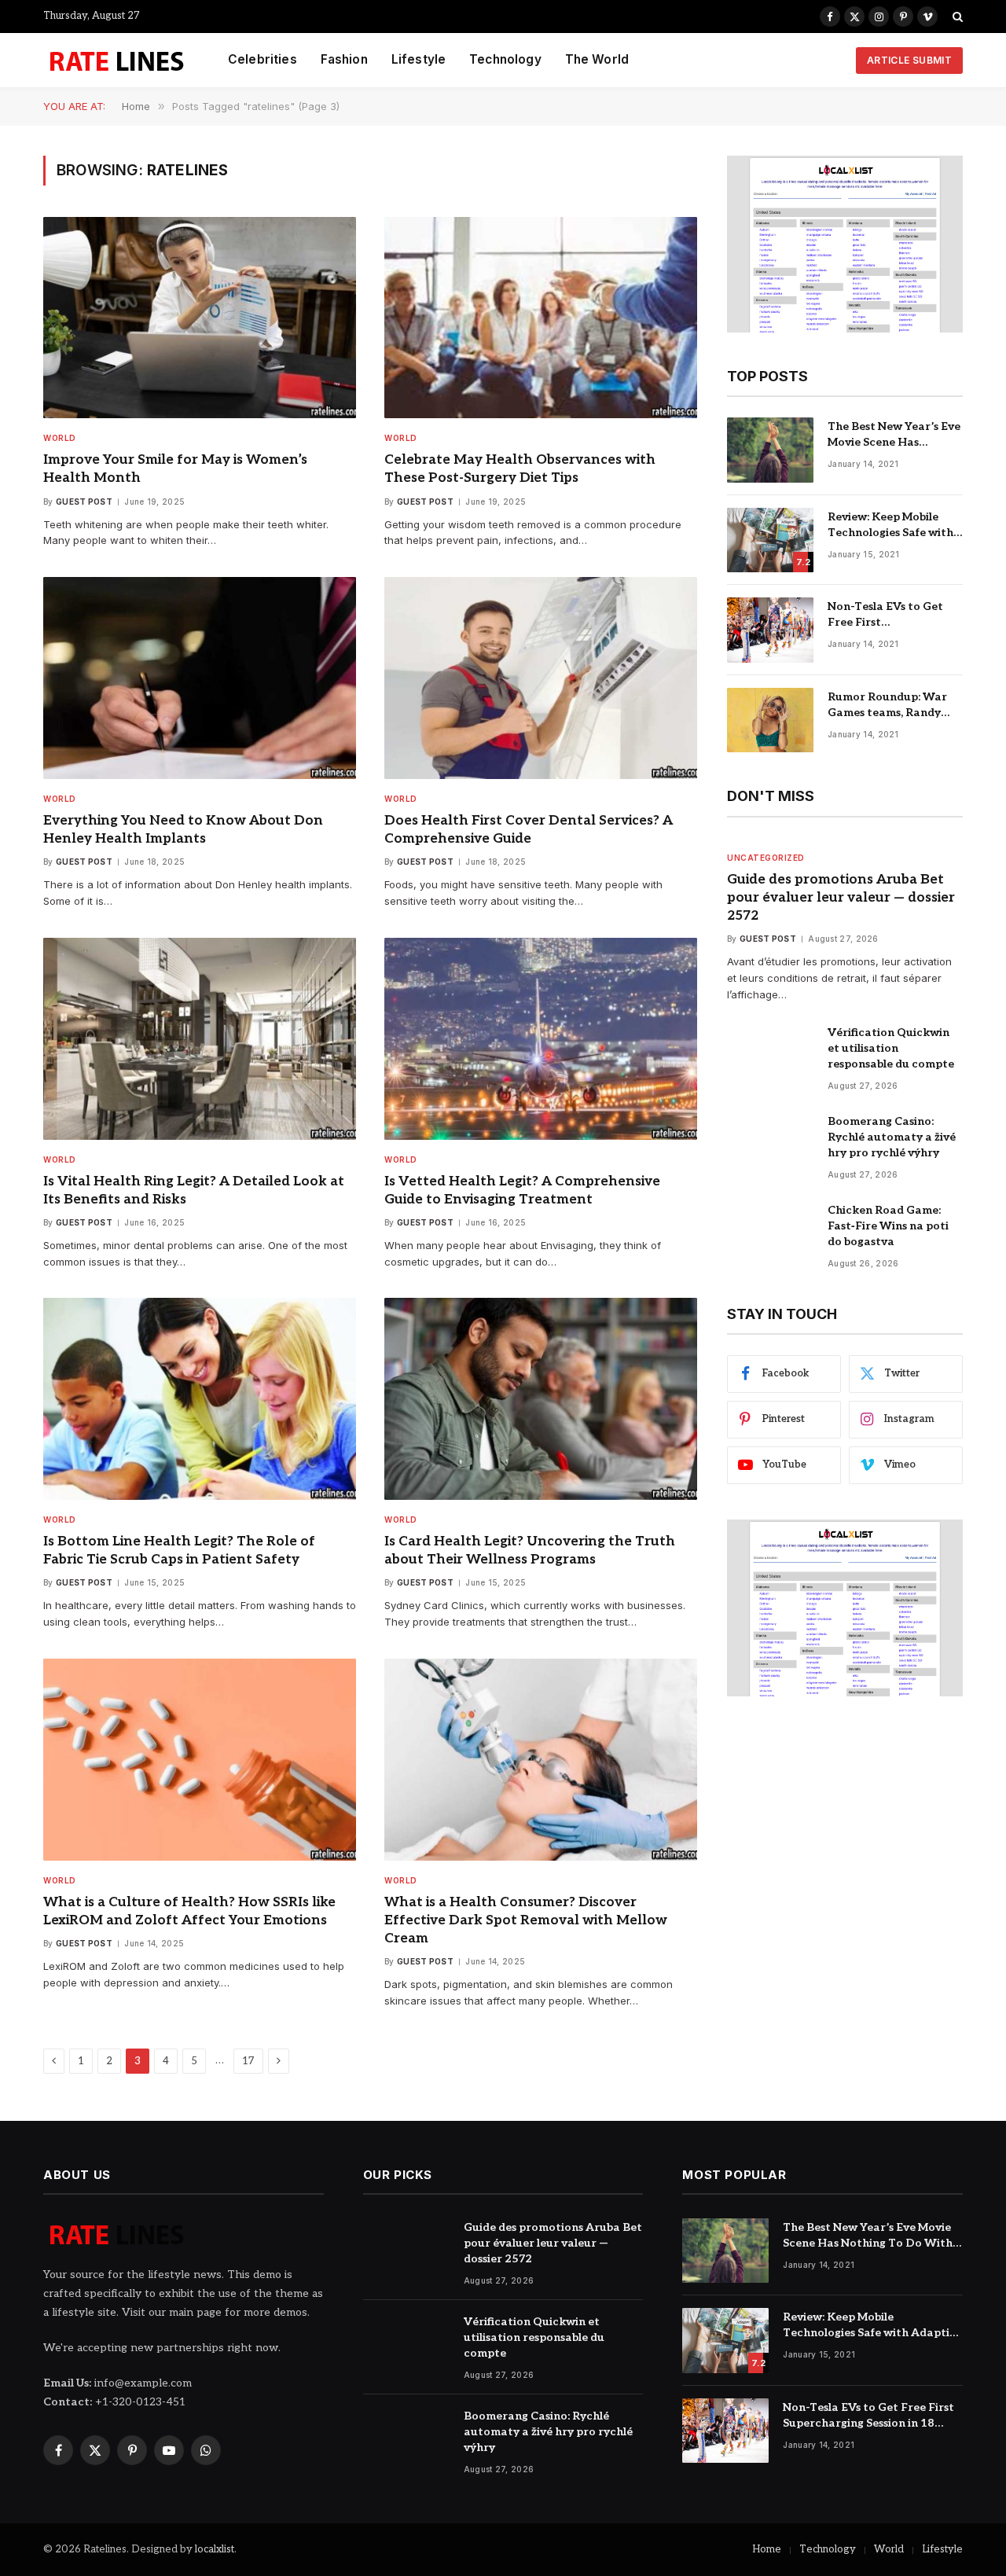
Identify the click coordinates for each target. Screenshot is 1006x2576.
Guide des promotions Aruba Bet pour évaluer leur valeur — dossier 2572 (841, 898)
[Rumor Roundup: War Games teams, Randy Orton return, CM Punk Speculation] (770, 720)
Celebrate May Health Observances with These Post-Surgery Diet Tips (520, 469)
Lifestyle (419, 59)
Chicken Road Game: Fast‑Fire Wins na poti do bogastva (888, 1226)
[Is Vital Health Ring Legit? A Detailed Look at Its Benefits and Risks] (200, 1039)
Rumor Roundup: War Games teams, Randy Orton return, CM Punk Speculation (892, 706)
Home (767, 2549)
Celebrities (263, 59)
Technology (505, 59)
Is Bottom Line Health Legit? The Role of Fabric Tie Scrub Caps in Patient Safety (179, 1551)
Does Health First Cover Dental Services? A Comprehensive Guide (529, 830)
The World (597, 59)
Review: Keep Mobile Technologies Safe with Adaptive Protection (890, 525)
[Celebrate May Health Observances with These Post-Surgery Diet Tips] (541, 318)
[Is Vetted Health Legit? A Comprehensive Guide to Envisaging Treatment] (541, 1039)
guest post (84, 502)
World (60, 438)
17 (248, 2061)
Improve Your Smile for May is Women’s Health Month (175, 469)
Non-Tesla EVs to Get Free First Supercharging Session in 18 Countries (895, 615)
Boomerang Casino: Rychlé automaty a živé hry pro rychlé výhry (892, 1137)
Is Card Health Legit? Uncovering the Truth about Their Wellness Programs (530, 1551)
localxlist (215, 2549)
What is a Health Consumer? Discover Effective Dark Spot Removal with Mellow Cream (526, 1920)
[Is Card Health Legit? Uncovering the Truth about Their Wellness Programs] (541, 1399)
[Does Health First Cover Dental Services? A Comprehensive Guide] (541, 678)
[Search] (956, 17)
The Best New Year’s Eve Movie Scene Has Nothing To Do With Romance (894, 435)
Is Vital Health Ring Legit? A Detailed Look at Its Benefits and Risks (194, 1191)
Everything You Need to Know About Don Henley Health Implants (183, 830)
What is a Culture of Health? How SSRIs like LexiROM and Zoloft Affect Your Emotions (189, 1911)
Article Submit (909, 60)
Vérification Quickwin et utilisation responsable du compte (891, 1048)
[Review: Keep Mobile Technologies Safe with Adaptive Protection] (770, 540)
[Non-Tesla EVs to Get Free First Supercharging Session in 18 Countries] (770, 630)
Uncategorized (766, 858)
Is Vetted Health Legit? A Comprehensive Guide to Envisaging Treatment (522, 1191)
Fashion (344, 59)
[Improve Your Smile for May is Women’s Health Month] (200, 318)
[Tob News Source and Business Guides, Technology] (116, 61)
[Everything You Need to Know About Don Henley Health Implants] (200, 678)
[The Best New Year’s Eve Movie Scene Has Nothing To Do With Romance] (770, 450)
